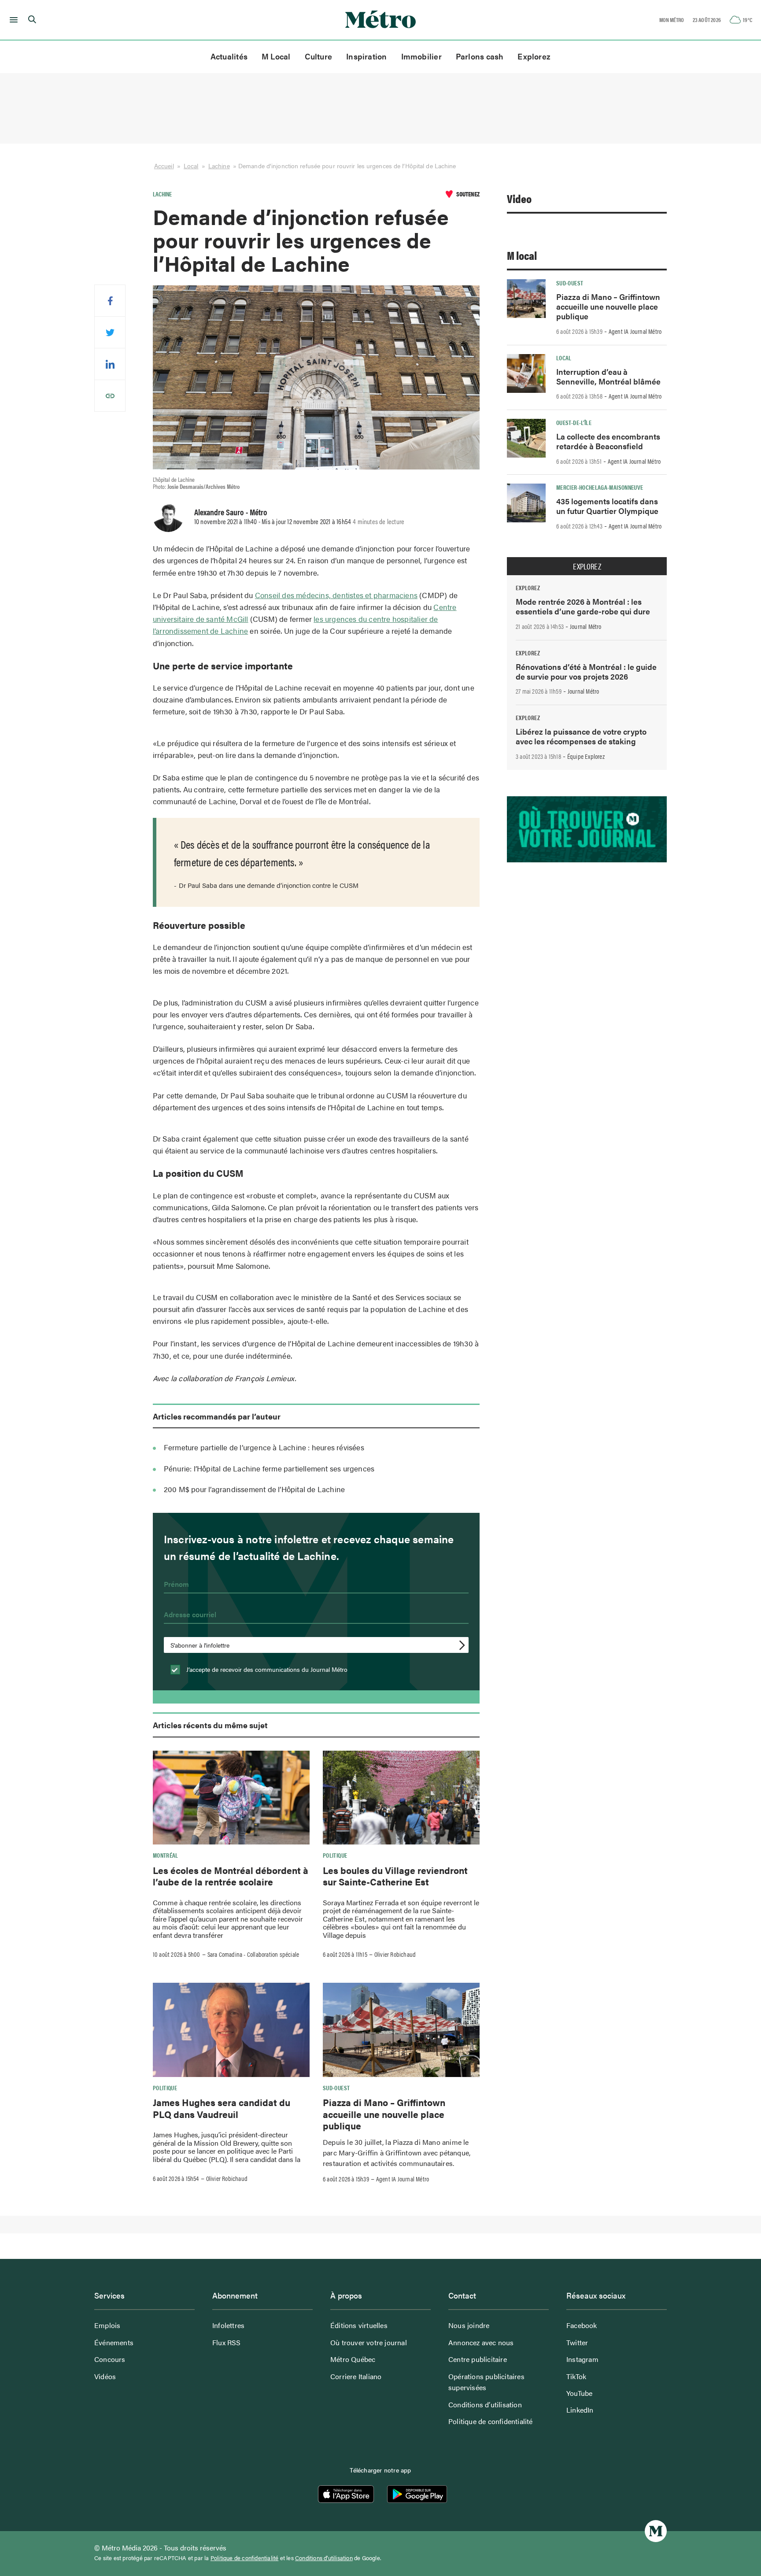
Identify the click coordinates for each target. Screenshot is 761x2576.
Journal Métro (586, 626)
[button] (12, 20)
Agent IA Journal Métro (403, 2179)
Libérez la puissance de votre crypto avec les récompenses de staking (581, 736)
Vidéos (105, 2376)
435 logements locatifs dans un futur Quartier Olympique (607, 506)
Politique (335, 1855)
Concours (110, 2359)
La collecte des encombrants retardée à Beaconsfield (608, 441)
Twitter (577, 2342)
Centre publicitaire (478, 2359)
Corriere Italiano (356, 2376)
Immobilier (421, 56)
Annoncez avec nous (481, 2342)
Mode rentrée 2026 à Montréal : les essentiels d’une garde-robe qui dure (583, 606)
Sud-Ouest (336, 2088)
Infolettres (228, 2325)
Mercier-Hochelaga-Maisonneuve (600, 487)
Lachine (219, 166)
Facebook (582, 2325)
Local (191, 166)
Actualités (229, 56)
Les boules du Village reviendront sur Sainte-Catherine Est (395, 1876)
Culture (319, 56)
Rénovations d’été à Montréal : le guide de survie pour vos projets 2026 (586, 671)
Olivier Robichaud (395, 1954)
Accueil (164, 166)
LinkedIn (580, 2410)
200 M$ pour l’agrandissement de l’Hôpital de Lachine (254, 1489)
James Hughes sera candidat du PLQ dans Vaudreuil (222, 2108)
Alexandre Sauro (219, 512)
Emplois (107, 2325)
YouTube (579, 2393)
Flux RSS (227, 2342)
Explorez (534, 56)
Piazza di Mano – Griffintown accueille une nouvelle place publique (384, 2114)
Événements (114, 2342)
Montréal (166, 1855)
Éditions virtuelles (359, 2325)
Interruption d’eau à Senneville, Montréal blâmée (608, 376)
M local (522, 255)
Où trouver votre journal (369, 2342)
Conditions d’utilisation (485, 2404)
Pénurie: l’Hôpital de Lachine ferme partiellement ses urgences (269, 1468)
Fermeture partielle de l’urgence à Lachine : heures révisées (264, 1447)
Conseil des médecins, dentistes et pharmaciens (336, 595)
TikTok (576, 2376)
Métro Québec (353, 2359)
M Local (276, 56)
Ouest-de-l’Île (574, 422)
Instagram (582, 2359)
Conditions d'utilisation (324, 2558)
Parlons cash (480, 56)
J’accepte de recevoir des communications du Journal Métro (266, 1669)
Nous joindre (469, 2325)
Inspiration (366, 56)
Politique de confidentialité (491, 2421)
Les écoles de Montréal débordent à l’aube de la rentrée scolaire (231, 1876)
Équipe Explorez (586, 756)
